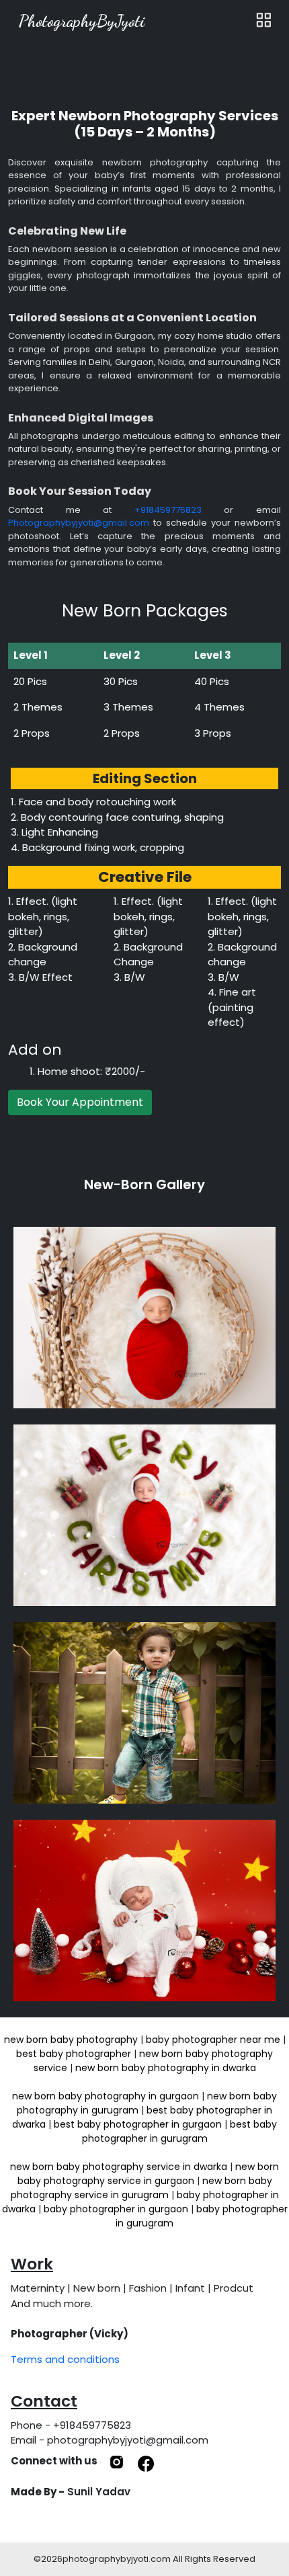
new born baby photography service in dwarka (119, 2167)
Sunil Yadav (99, 2492)
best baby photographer (74, 2054)
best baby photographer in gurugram (180, 2131)
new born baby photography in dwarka (166, 2068)
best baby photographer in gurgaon (138, 2124)
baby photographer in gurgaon (116, 2209)
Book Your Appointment (80, 1102)
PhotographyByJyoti (82, 21)
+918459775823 (168, 510)
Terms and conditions (65, 2359)
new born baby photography (71, 2040)
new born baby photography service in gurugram (141, 2188)
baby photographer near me (213, 2040)
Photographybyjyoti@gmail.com (79, 523)
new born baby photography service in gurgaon (149, 2174)
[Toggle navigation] (263, 21)
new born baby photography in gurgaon (106, 2096)
